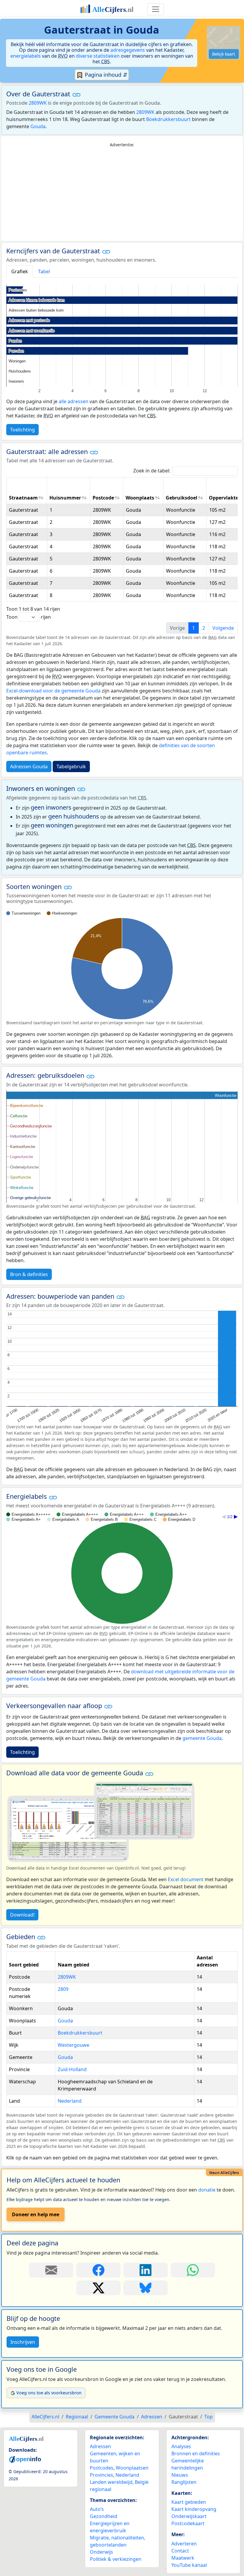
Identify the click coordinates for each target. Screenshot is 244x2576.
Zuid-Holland (72, 2069)
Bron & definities (29, 1274)
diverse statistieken (98, 56)
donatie (207, 2190)
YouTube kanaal (189, 2565)
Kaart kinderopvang (194, 2509)
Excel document (186, 1879)
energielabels (26, 56)
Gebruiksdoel (182, 498)
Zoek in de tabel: (152, 471)
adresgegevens (128, 50)
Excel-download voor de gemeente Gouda (53, 691)
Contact (180, 2551)
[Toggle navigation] (156, 9)
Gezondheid (104, 2516)
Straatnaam (23, 498)
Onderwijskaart (189, 2516)
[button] (76, 95)
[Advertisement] (122, 194)
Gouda (38, 126)
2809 (63, 1989)
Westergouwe (73, 2045)
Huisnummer (65, 498)
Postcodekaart (188, 2523)
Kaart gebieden (189, 2502)
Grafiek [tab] (20, 271)
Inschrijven (23, 2342)
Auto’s (97, 2509)
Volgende (223, 628)
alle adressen (73, 401)
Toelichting (22, 430)
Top (209, 2417)
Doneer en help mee (36, 2214)
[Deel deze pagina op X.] (98, 2288)
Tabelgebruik (71, 766)
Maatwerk (183, 2558)
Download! (22, 1915)
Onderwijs (101, 2552)
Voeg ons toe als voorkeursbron (49, 2393)
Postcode (103, 498)
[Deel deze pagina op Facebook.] (98, 2270)
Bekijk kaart (224, 54)
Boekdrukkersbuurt (168, 119)
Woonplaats (140, 498)
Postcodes (102, 2468)
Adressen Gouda (29, 766)
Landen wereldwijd (111, 2482)
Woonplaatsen (132, 2468)
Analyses (181, 2446)
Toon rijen (29, 617)
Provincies (101, 2475)
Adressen (100, 2446)
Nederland (70, 2101)
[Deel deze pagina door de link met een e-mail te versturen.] (51, 2270)
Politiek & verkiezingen (116, 2559)
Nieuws (180, 2475)
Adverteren (184, 2544)
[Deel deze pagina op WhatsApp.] (193, 2270)
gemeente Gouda (202, 1738)
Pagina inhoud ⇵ (105, 75)
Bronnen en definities (196, 2454)
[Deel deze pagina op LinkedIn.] (146, 2270)
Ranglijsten (184, 2482)
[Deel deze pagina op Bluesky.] (146, 2288)
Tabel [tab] (44, 271)
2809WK (38, 103)
